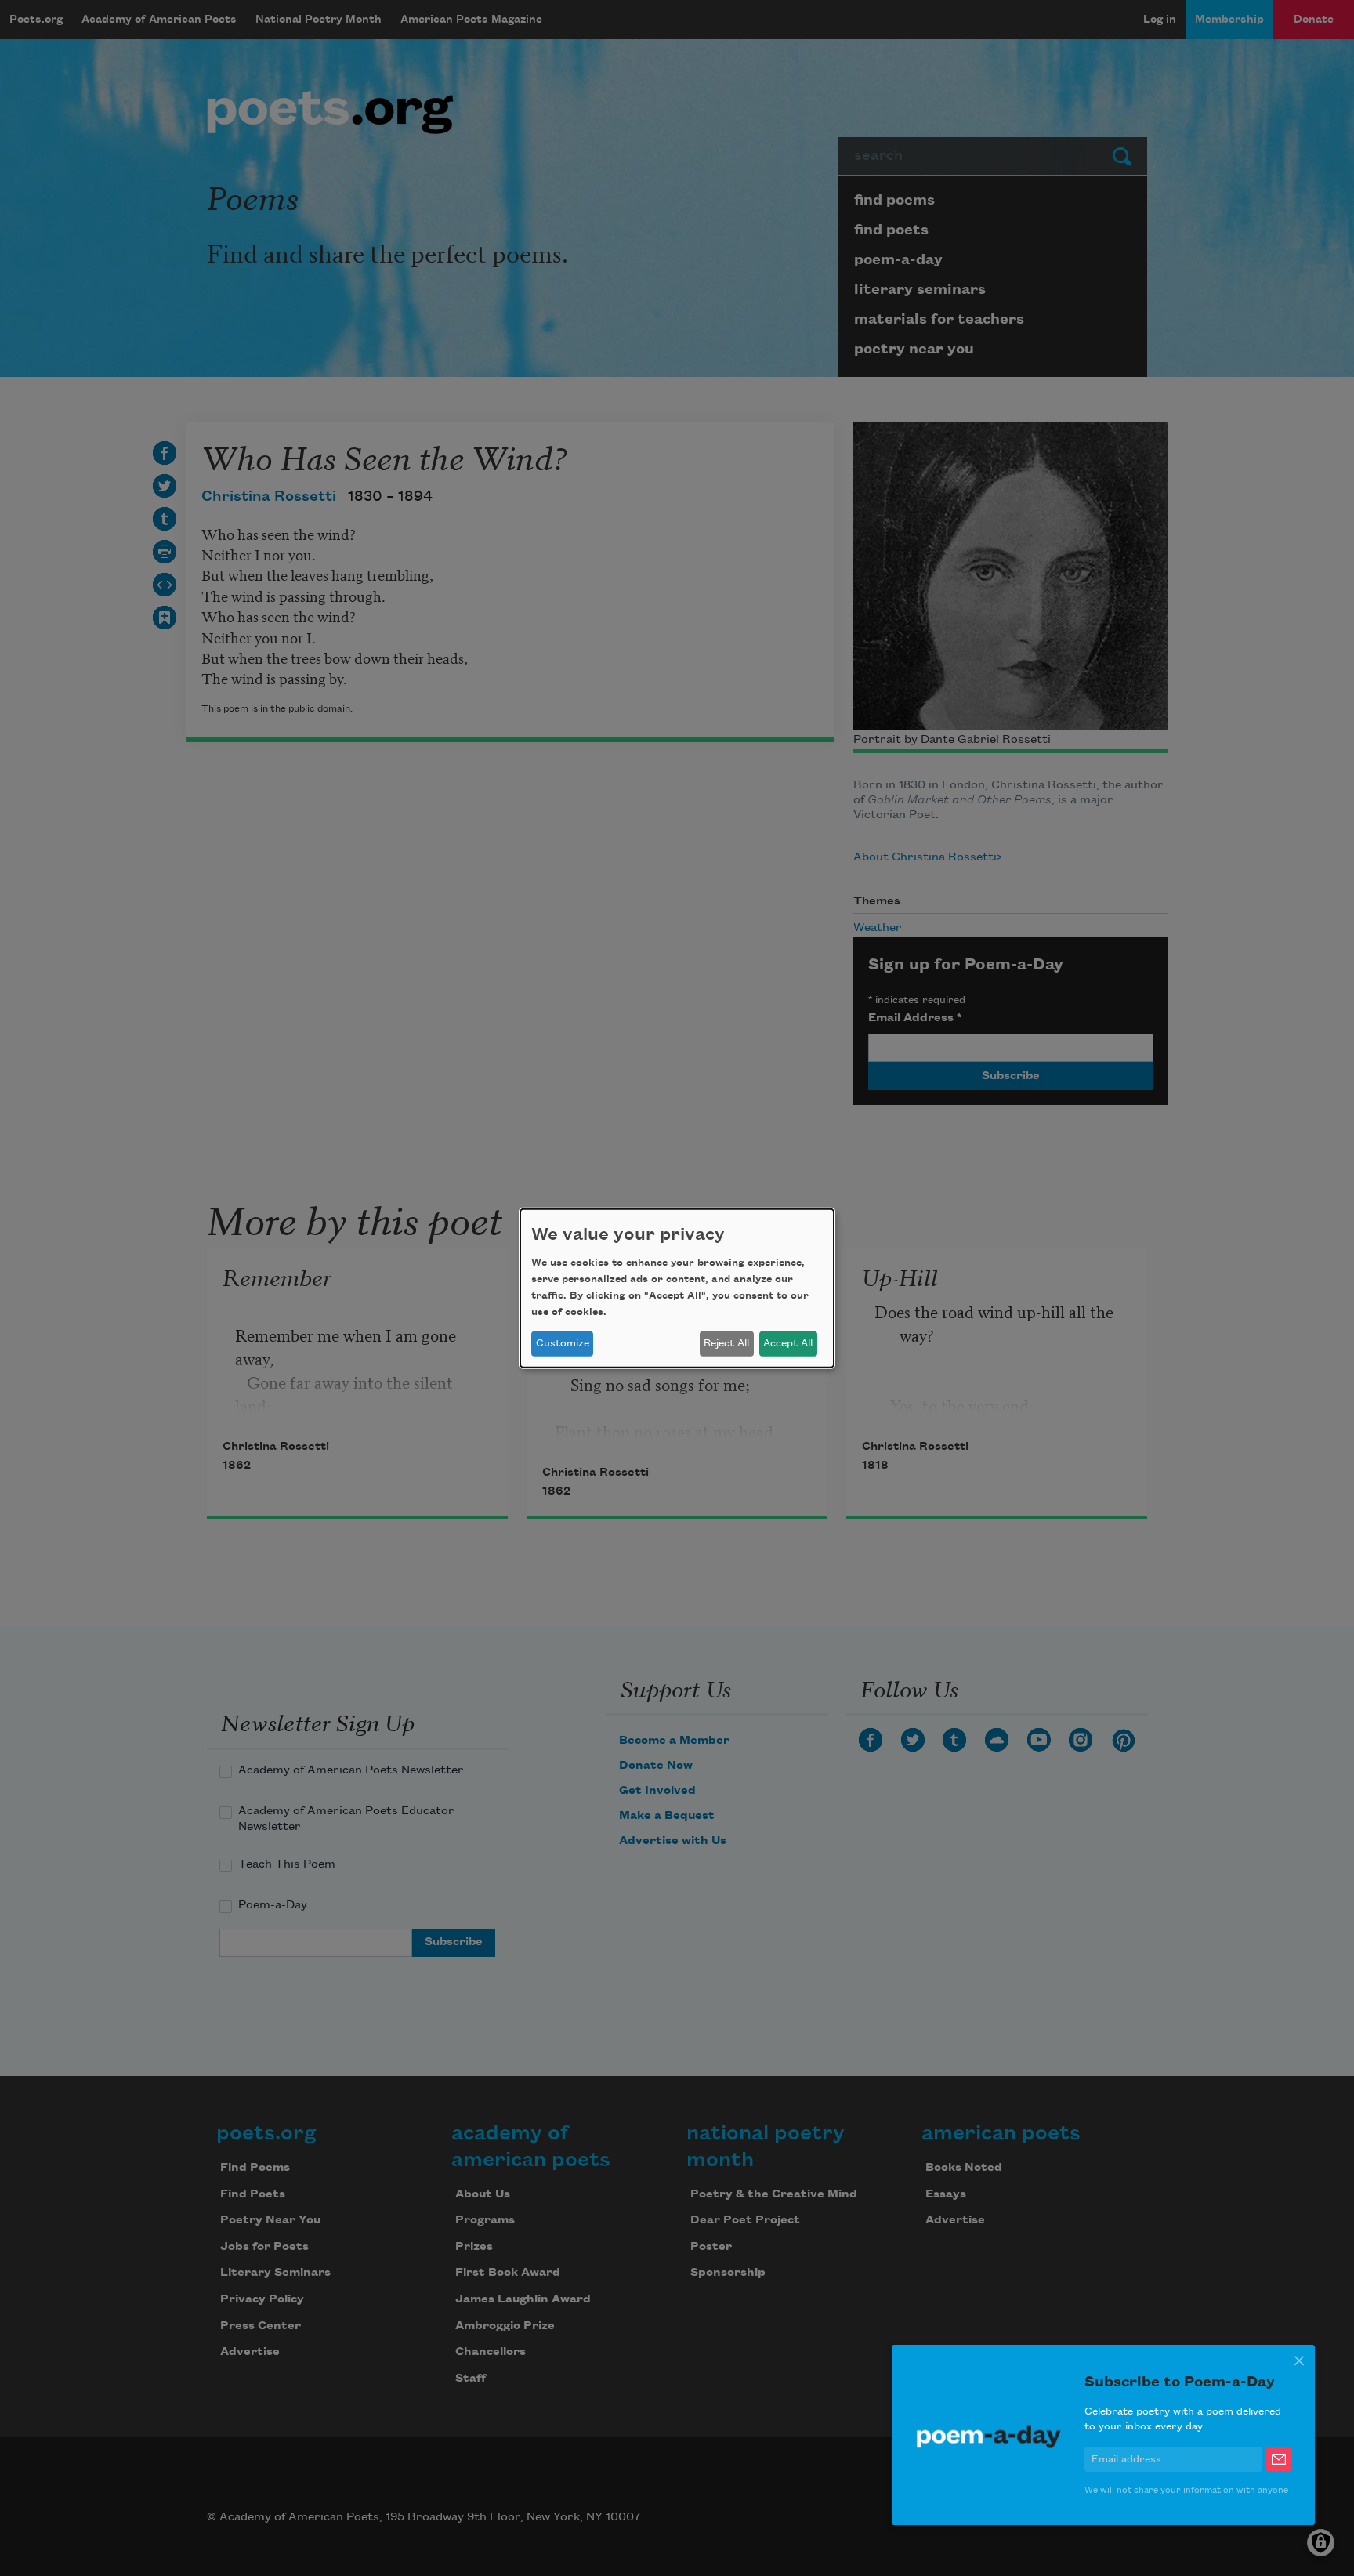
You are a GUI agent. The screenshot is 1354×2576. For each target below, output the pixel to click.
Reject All (726, 1343)
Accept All (788, 1343)
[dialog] (677, 1288)
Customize (563, 1343)
